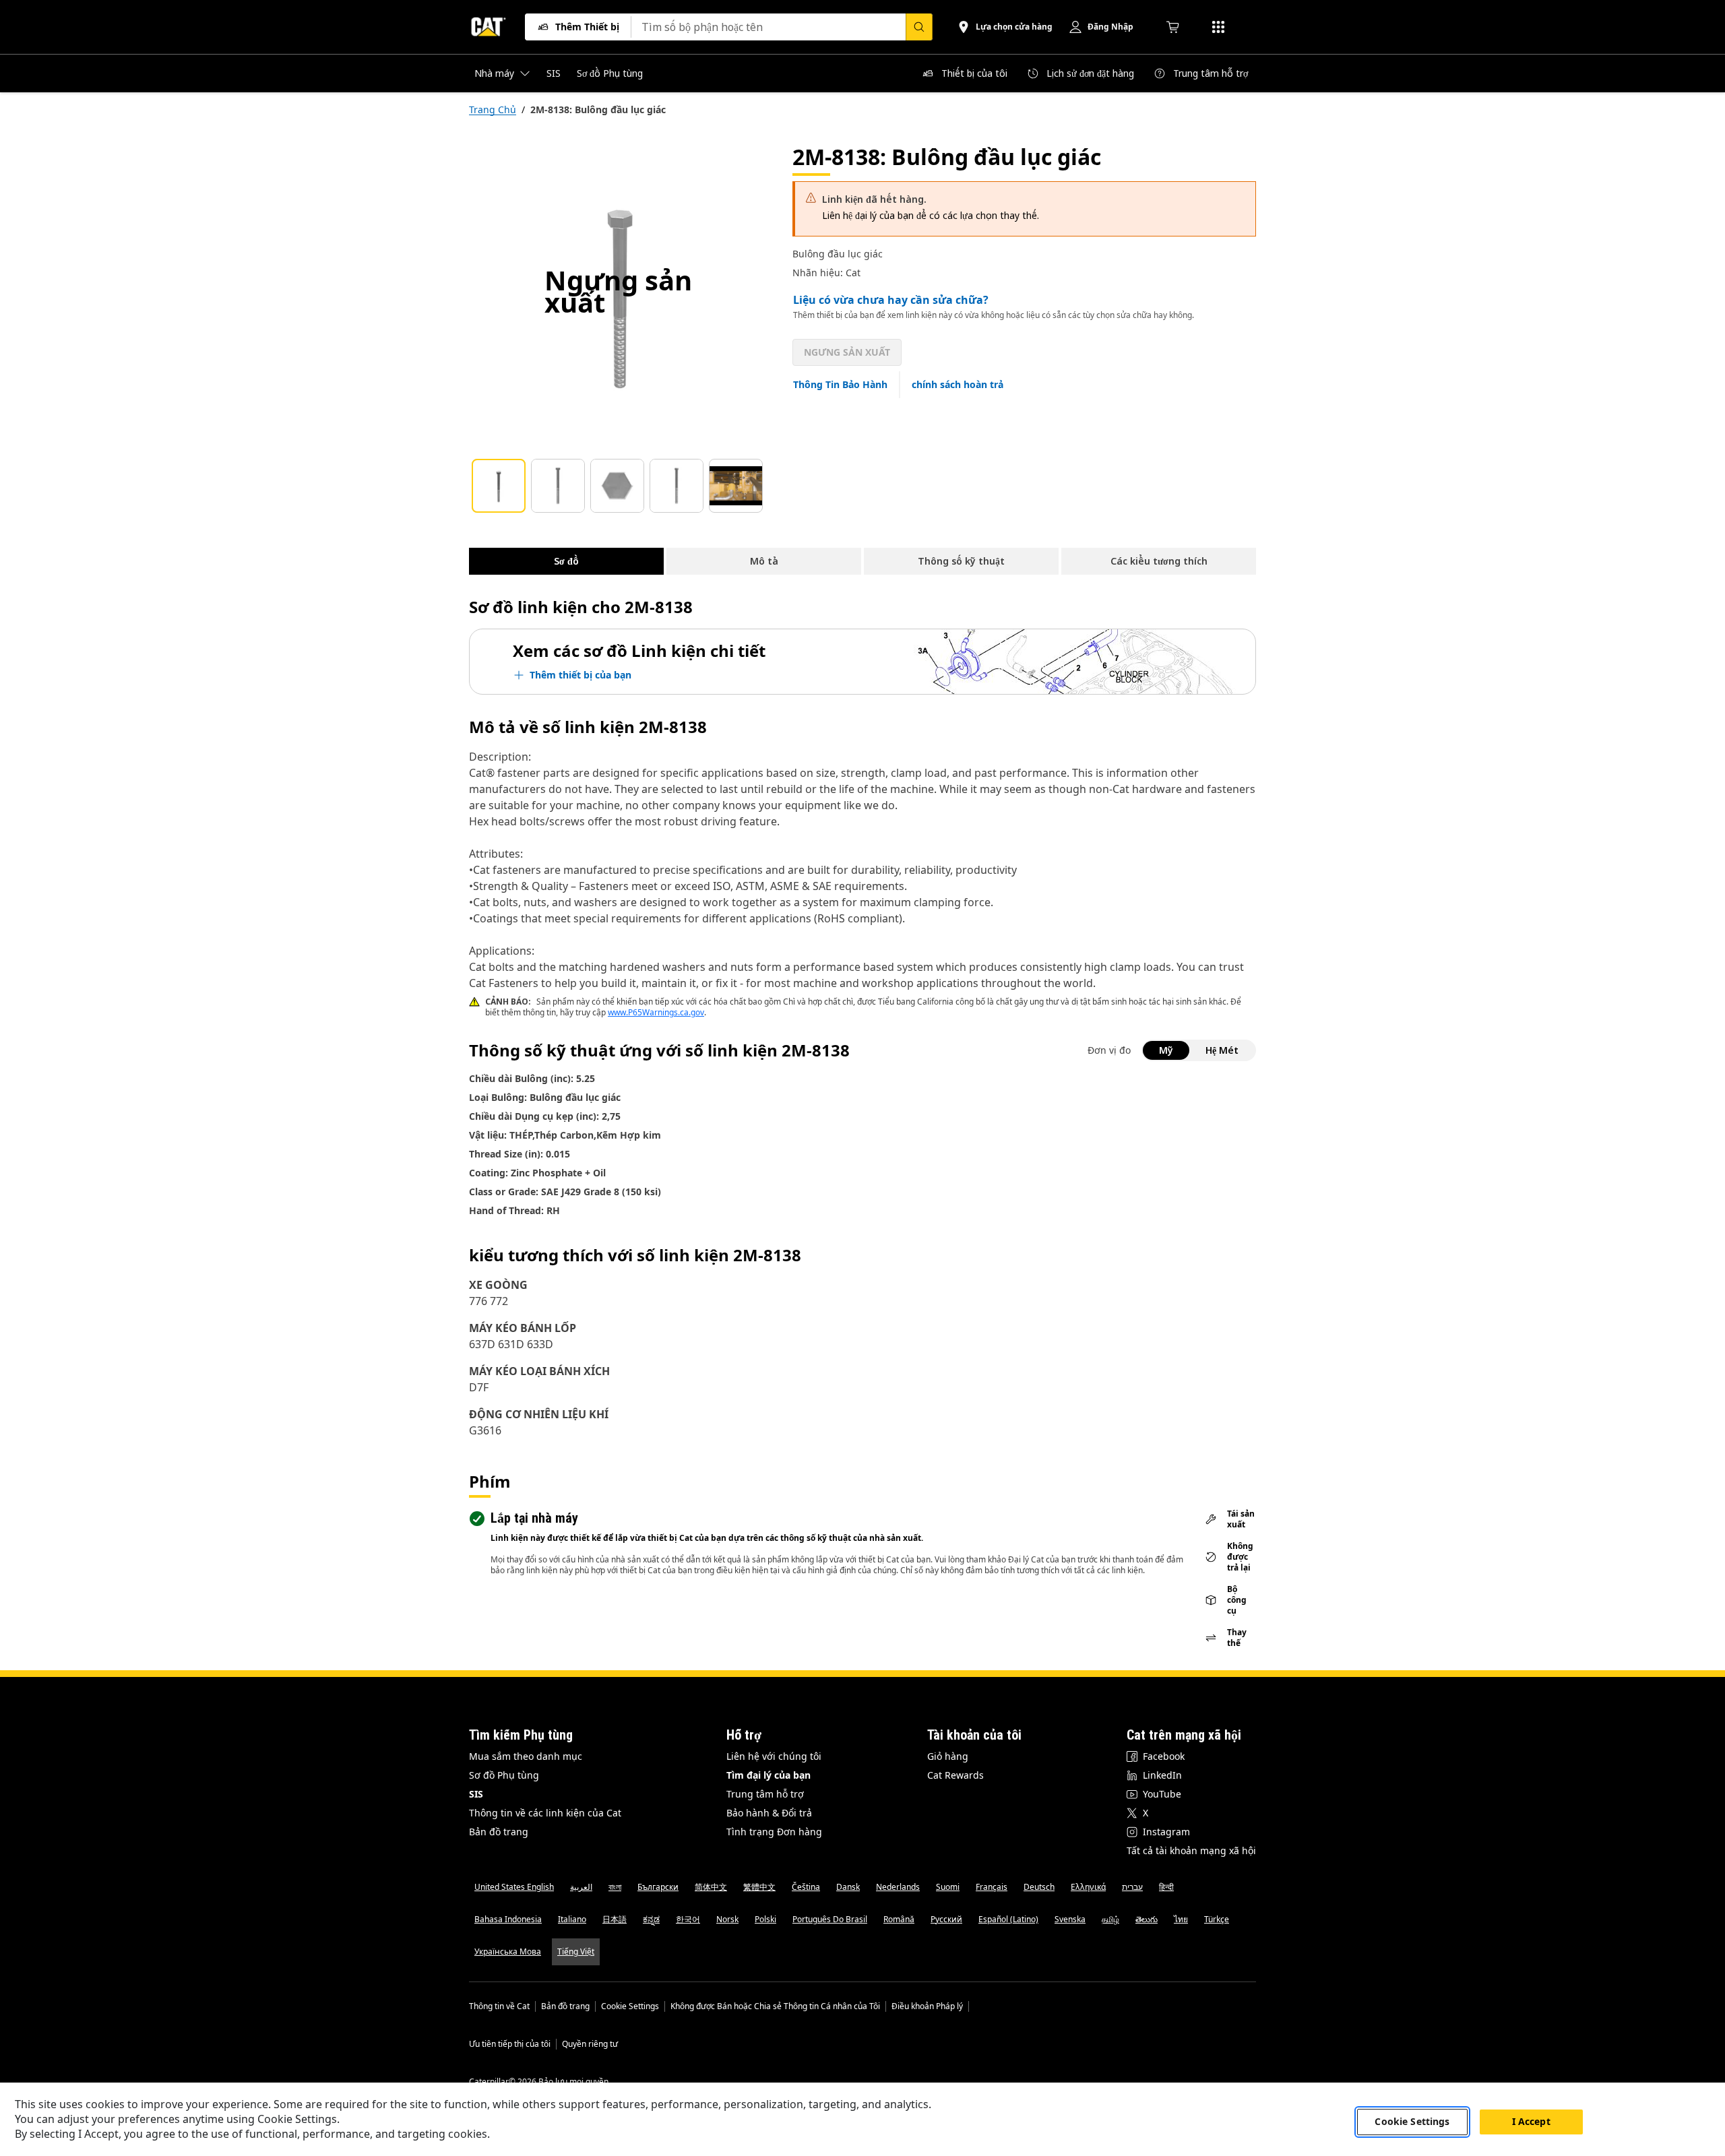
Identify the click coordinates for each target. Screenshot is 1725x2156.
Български (658, 1887)
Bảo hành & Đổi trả (769, 1813)
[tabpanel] (620, 294)
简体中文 (711, 1887)
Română (899, 1919)
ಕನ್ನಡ (651, 1919)
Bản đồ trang (499, 1832)
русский (946, 1919)
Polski (765, 1919)
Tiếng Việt (576, 1952)
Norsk (727, 1919)
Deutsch (1039, 1887)
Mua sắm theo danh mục (526, 1756)
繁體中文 (759, 1887)
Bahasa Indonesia (508, 1919)
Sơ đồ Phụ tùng (504, 1775)
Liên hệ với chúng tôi (774, 1756)
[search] (919, 27)
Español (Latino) (1008, 1919)
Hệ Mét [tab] (1222, 1050)
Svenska (1070, 1919)
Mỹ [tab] (1166, 1050)
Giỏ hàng (948, 1756)
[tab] (499, 486)
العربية (581, 1887)
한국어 (688, 1919)
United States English (514, 1887)
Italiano (572, 1919)
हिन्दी (1166, 1887)
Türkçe (1217, 1919)
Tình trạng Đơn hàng (774, 1832)
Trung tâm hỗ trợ (765, 1794)
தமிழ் (1110, 1919)
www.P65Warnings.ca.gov (656, 1012)
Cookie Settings (630, 2006)
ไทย (1181, 1919)
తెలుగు (1147, 1919)
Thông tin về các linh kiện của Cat (545, 1813)
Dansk (848, 1887)
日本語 (615, 1919)
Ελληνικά (1088, 1887)
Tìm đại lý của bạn (769, 1775)
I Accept (1531, 2121)
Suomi (948, 1887)
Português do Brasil (830, 1919)
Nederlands (898, 1887)
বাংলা (615, 1887)
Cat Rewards (955, 1775)
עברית (1132, 1887)
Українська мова (508, 1952)
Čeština (806, 1887)
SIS (476, 1794)
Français (992, 1887)
